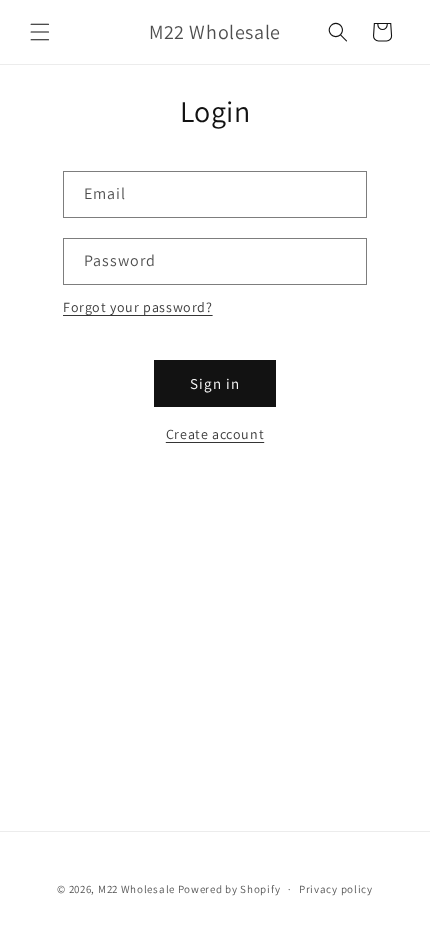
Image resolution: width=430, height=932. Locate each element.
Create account (215, 434)
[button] (40, 32)
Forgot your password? (138, 307)
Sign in (215, 383)
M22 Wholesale (136, 889)
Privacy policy (336, 889)
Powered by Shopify (229, 889)
